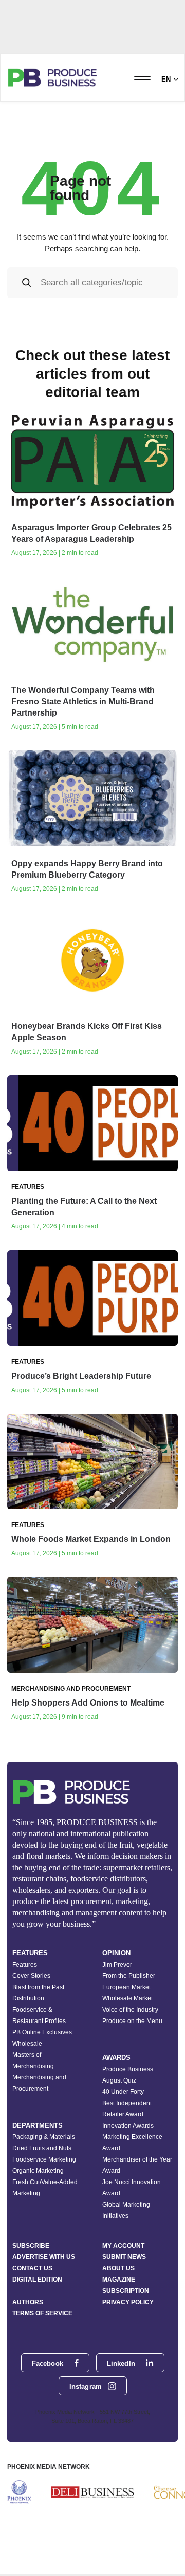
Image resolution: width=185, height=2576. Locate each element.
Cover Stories (31, 1976)
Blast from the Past (38, 1987)
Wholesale (27, 2044)
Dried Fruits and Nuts (42, 2148)
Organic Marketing (38, 2171)
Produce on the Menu (132, 2021)
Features (25, 1965)
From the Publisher (129, 1976)
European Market (126, 1987)
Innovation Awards (128, 2126)
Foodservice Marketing (44, 2159)
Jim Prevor (117, 1965)
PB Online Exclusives (42, 2032)
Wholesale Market (127, 1998)
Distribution (28, 1998)
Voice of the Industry (130, 2010)
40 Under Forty (123, 2092)
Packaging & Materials (44, 2137)
